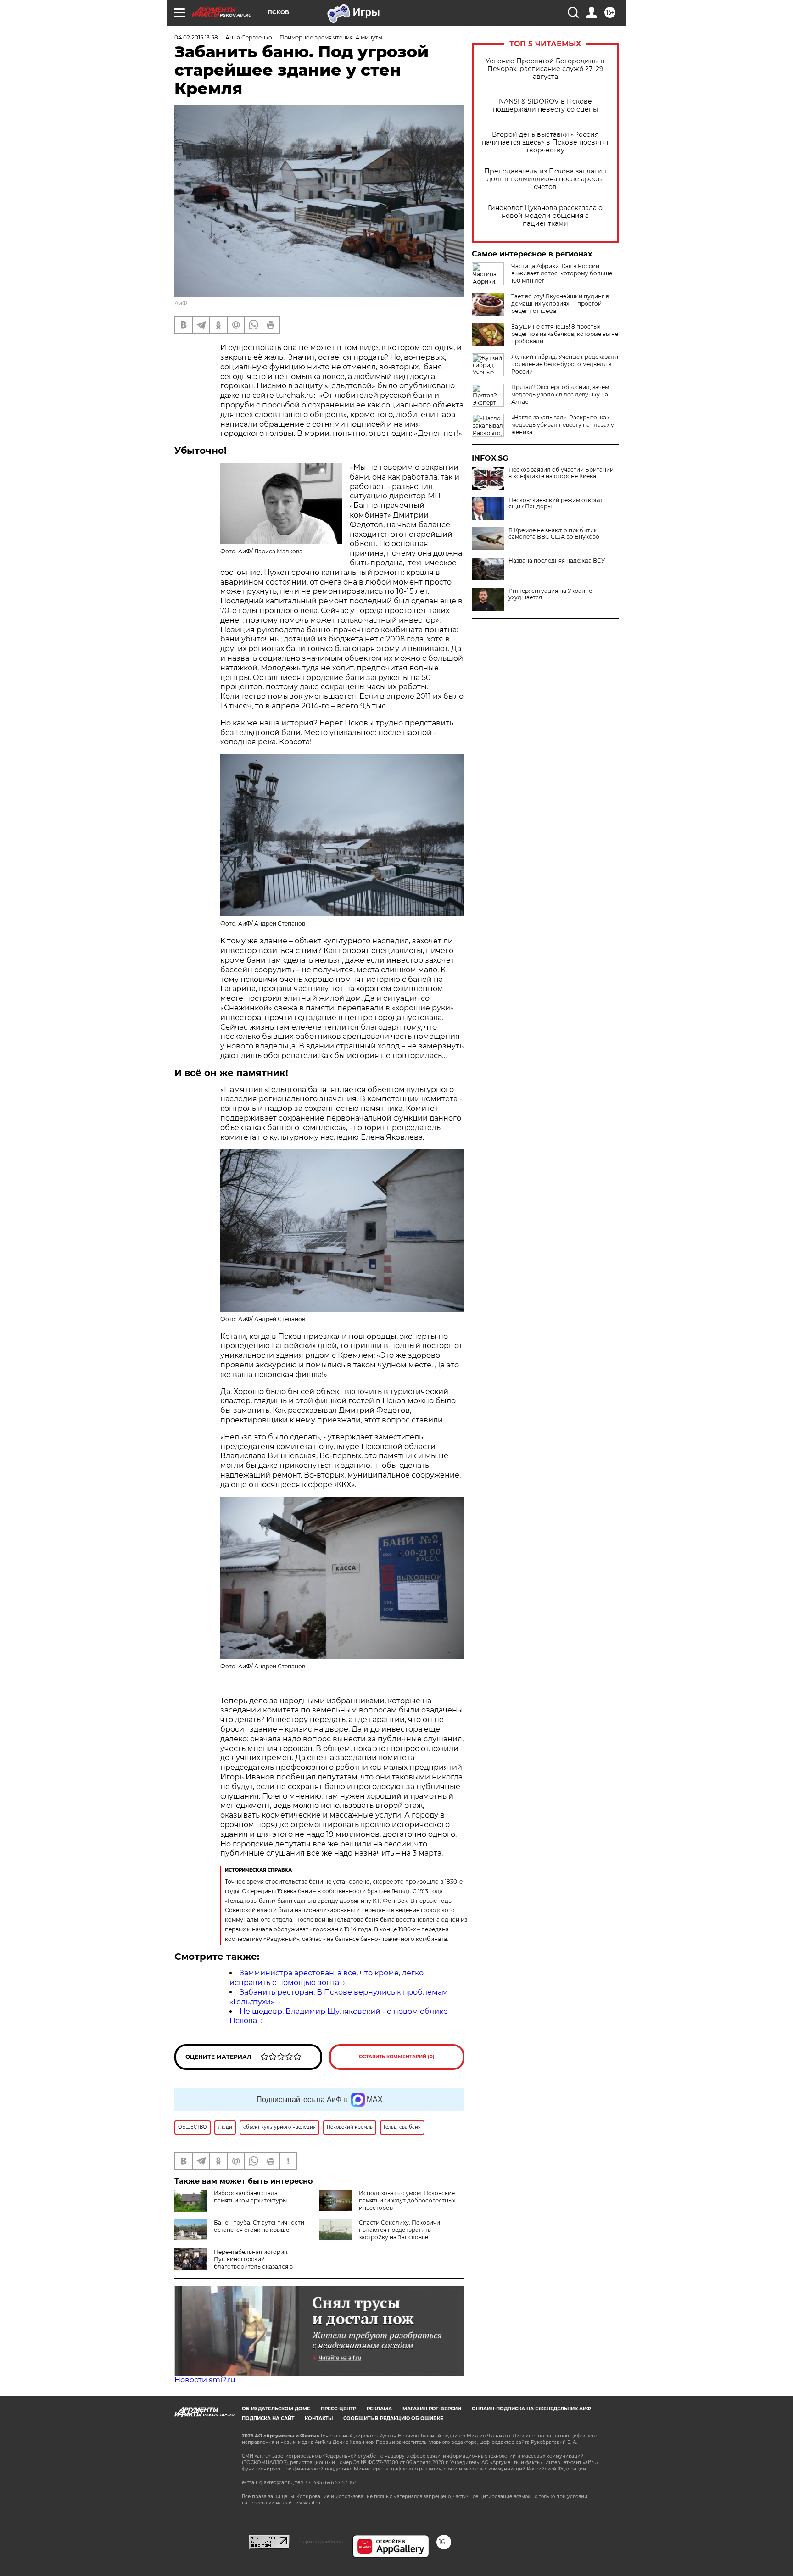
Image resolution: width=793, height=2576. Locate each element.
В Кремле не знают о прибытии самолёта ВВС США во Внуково (554, 534)
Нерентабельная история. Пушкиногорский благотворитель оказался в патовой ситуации (253, 2263)
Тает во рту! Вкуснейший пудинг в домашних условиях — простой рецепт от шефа (560, 304)
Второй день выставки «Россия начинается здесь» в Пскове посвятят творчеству (545, 142)
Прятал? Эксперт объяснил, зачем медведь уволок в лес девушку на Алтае (560, 394)
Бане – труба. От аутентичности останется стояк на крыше (259, 2226)
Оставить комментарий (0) (397, 2057)
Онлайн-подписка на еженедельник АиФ (531, 2409)
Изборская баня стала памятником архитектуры (250, 2197)
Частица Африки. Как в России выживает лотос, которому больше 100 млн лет (562, 273)
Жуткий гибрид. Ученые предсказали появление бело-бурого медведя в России (565, 364)
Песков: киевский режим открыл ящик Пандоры (556, 503)
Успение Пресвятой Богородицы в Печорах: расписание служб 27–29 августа (545, 69)
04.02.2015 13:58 (196, 37)
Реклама (379, 2409)
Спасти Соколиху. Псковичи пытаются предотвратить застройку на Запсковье (399, 2230)
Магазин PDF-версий (432, 2409)
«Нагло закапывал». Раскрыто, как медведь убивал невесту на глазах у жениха (563, 425)
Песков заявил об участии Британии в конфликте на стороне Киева (561, 473)
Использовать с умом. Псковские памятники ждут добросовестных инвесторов (407, 2200)
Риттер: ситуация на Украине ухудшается (550, 594)
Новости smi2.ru (205, 2380)
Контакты (319, 2418)
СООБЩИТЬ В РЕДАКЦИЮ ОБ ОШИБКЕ (393, 2418)
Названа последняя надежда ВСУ (557, 561)
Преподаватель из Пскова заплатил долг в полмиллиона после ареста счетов (545, 179)
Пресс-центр (338, 2409)
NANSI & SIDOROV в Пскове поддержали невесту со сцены (545, 106)
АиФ (181, 303)
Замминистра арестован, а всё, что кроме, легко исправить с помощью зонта (327, 1978)
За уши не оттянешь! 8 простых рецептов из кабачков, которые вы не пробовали (565, 334)
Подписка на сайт (268, 2418)
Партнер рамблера (321, 2542)
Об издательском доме (276, 2409)
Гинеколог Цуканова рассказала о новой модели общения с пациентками (545, 216)
